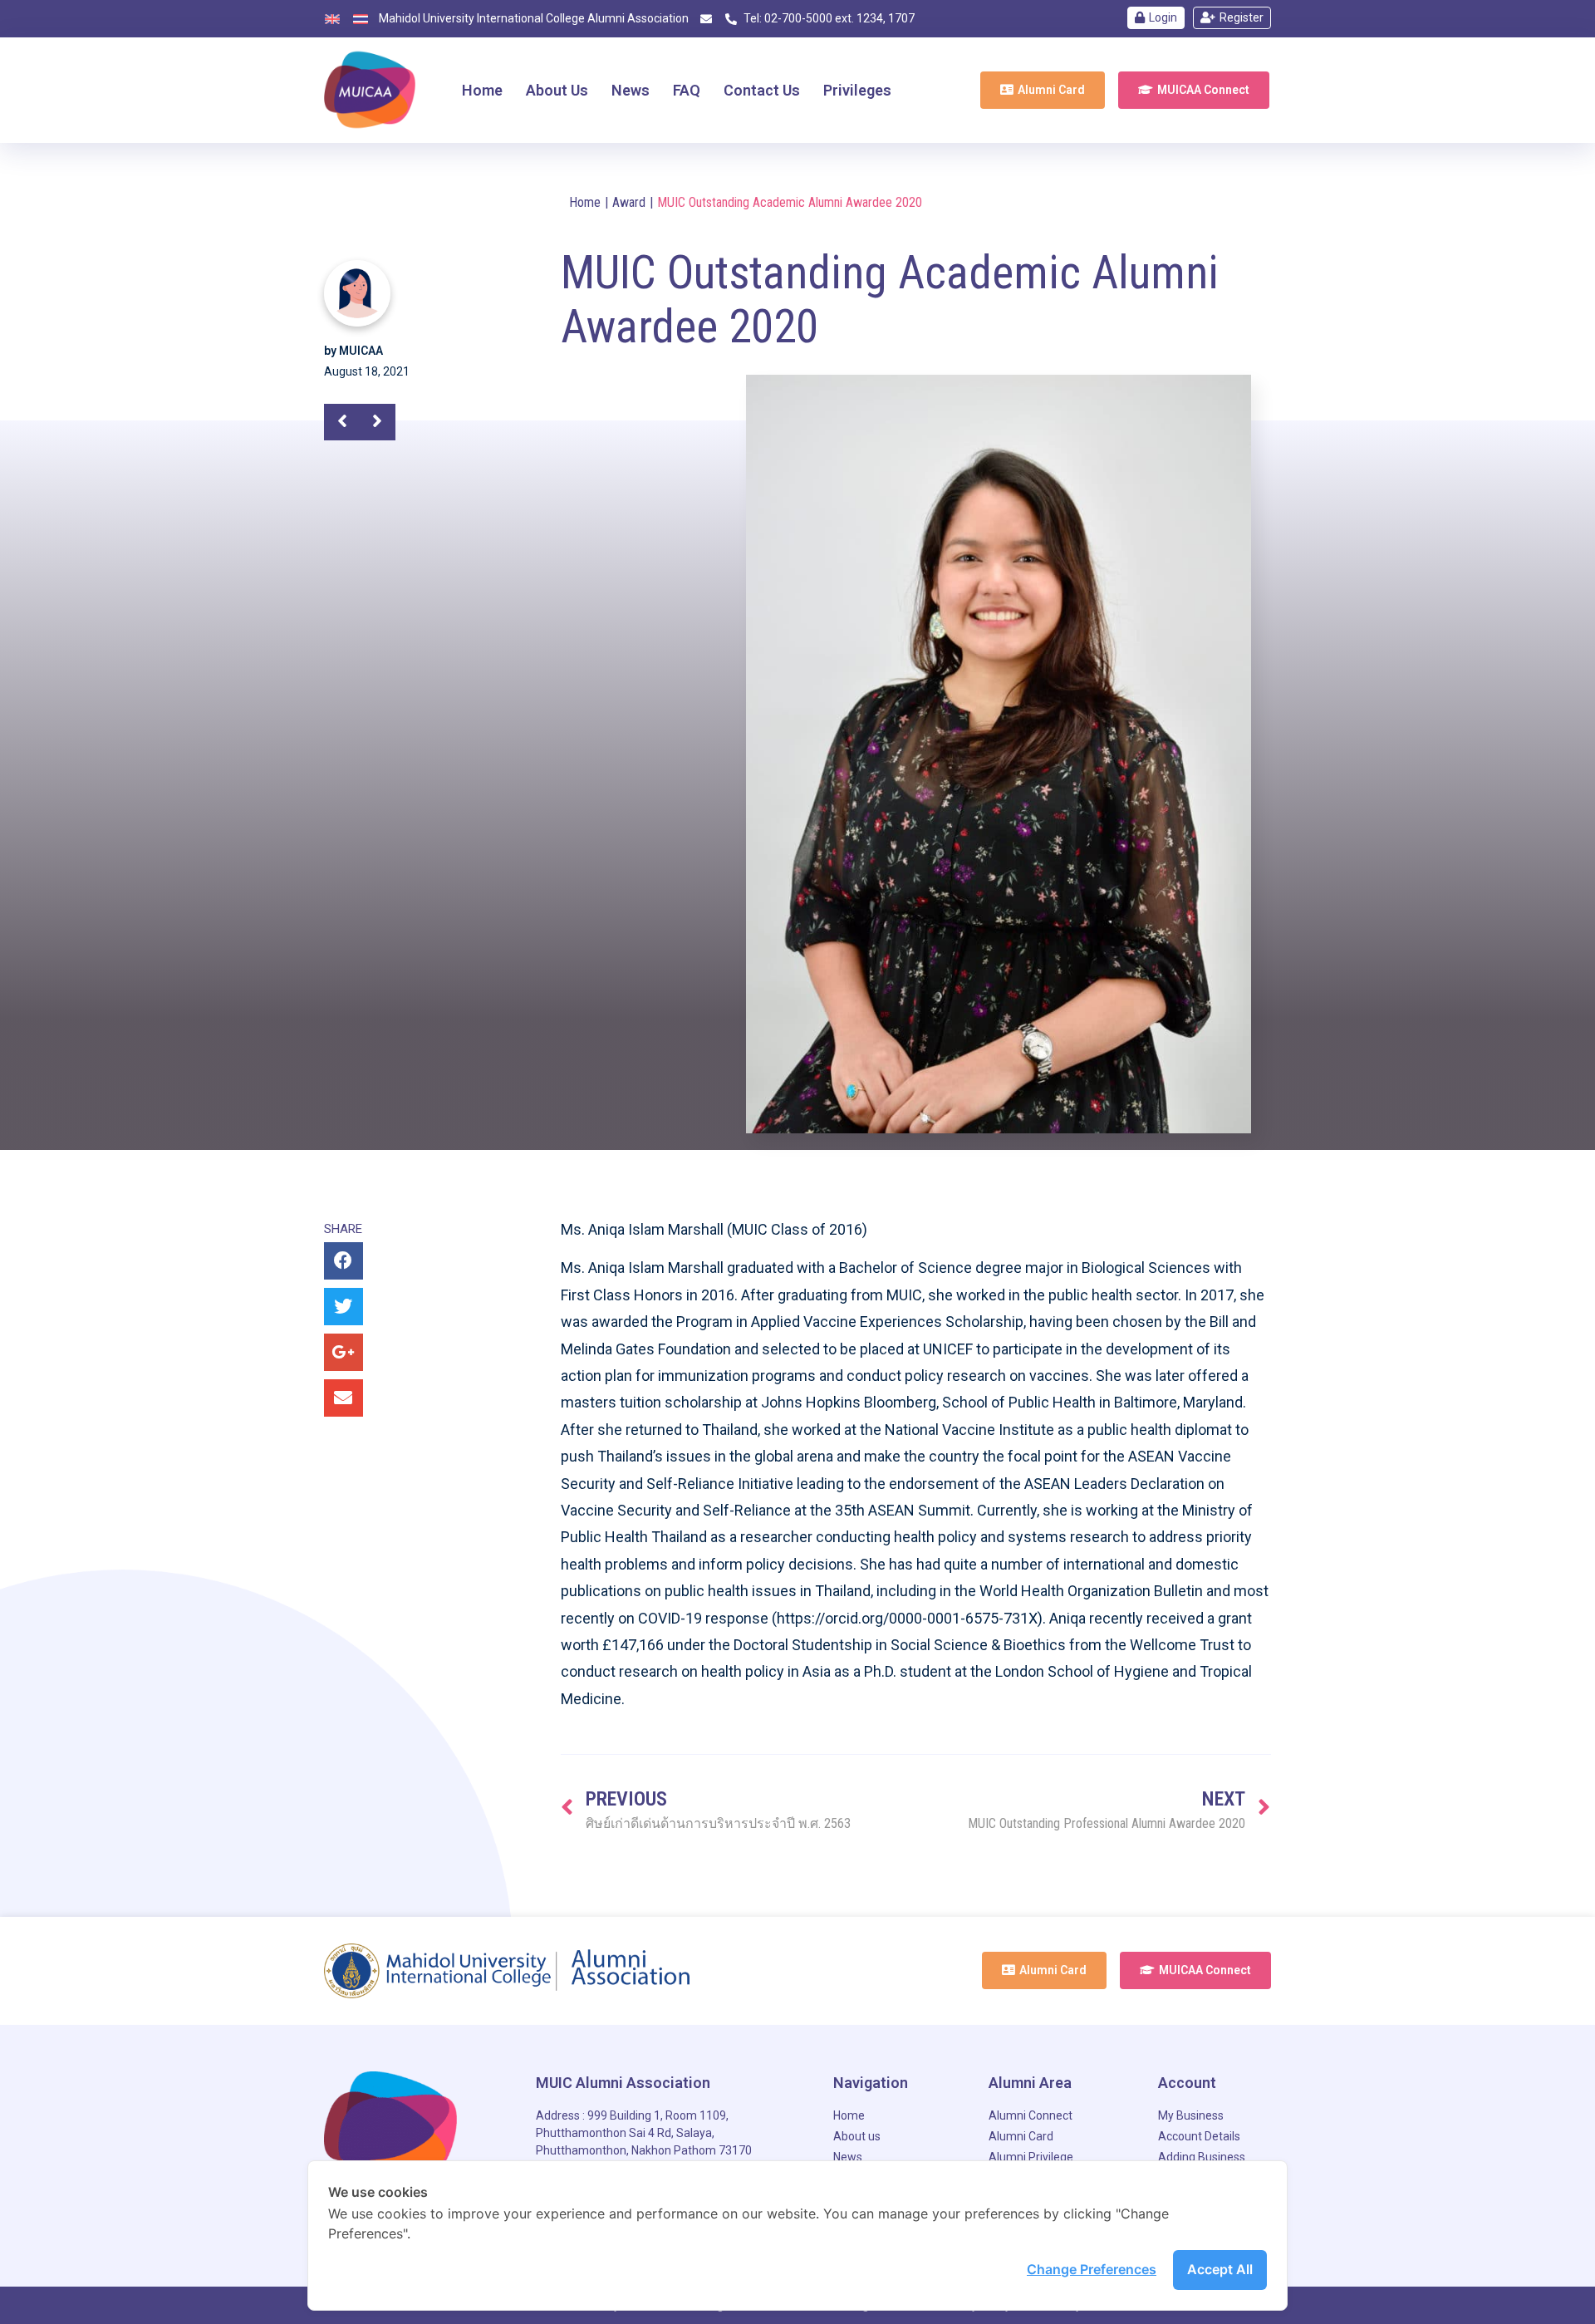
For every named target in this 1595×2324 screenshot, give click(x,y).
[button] (1043, 90)
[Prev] (348, 422)
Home (585, 202)
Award (629, 202)
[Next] (371, 422)
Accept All (1220, 2269)
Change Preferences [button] (1092, 2269)
